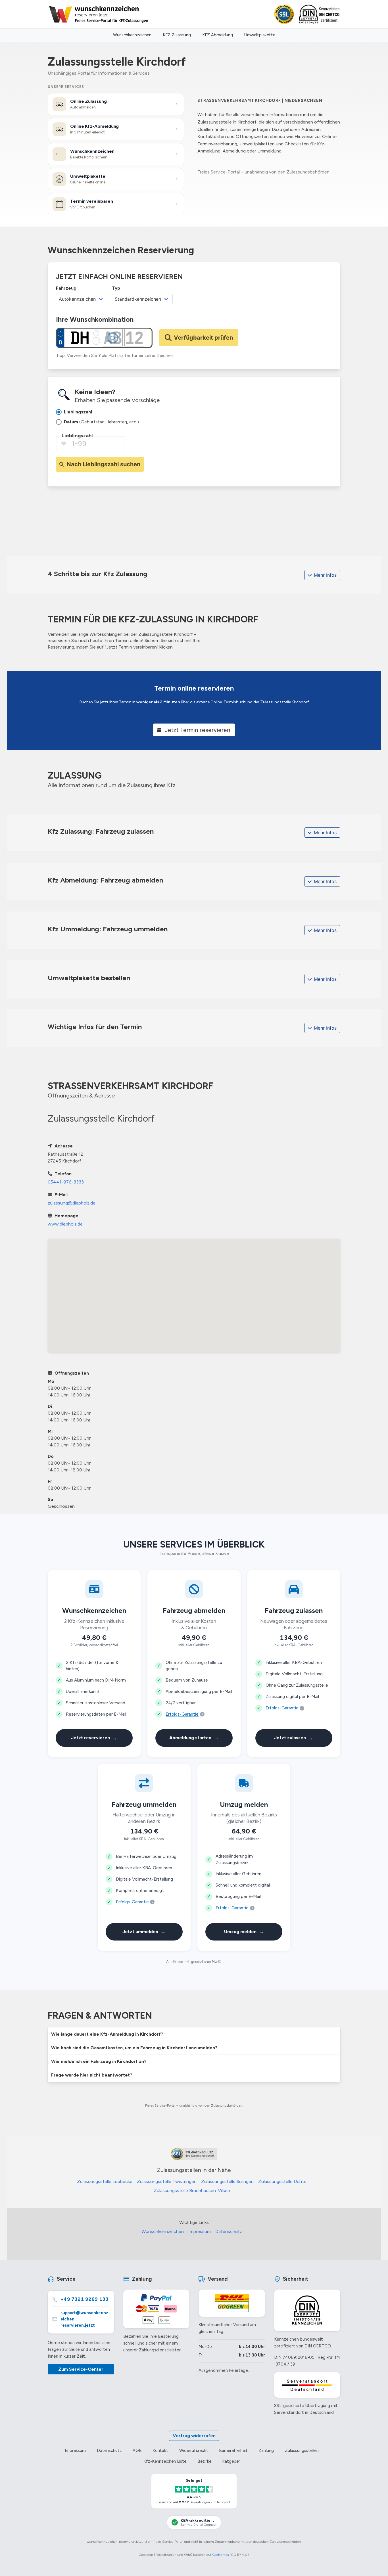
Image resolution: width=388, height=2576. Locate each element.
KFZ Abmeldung (218, 35)
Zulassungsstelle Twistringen (167, 2181)
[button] (194, 2034)
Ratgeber (231, 2461)
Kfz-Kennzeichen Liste (165, 2461)
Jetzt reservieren (94, 1738)
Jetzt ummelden (144, 1932)
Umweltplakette (260, 35)
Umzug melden (244, 1932)
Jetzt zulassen (294, 1738)
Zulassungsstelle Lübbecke (105, 2181)
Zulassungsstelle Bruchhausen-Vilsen (192, 2191)
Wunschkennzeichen (132, 35)
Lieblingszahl (77, 436)
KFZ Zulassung (177, 35)
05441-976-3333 (66, 1182)
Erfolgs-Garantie (182, 1714)
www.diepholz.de (65, 1224)
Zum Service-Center (81, 2369)
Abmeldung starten (194, 1738)
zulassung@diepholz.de (72, 1203)
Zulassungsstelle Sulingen (227, 2181)
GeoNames (220, 2555)
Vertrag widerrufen (194, 2436)
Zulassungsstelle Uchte (282, 2181)
